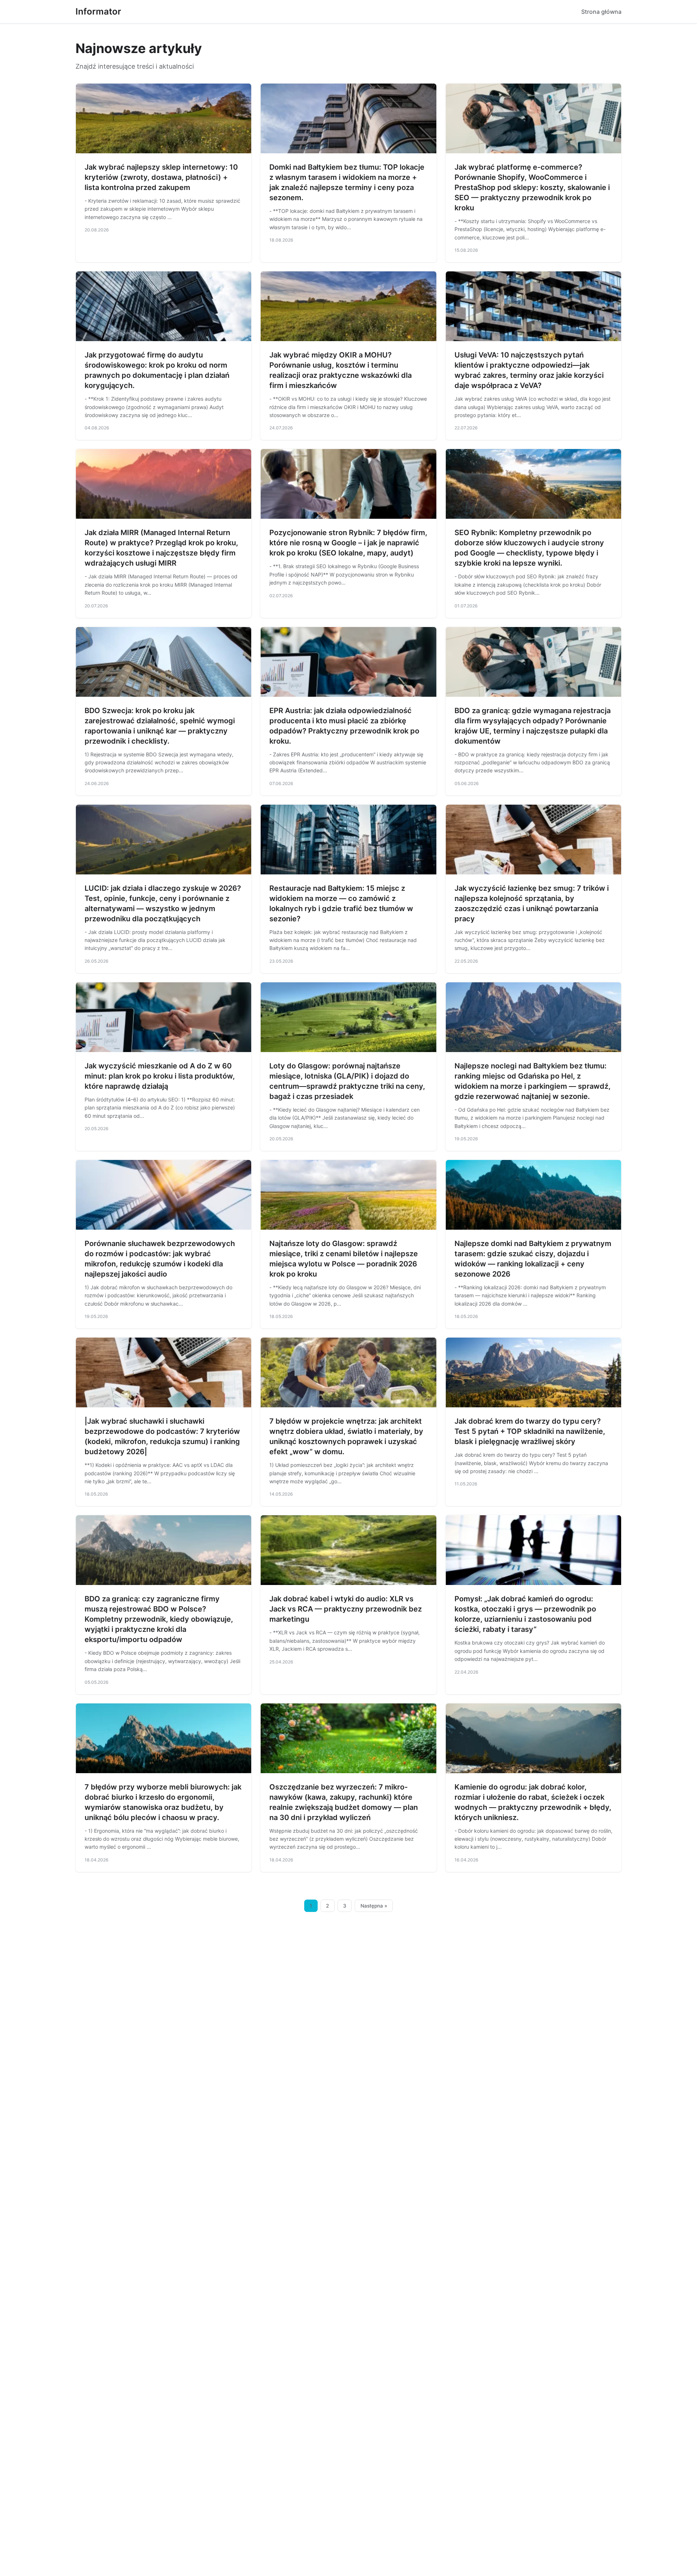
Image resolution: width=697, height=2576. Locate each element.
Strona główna (601, 12)
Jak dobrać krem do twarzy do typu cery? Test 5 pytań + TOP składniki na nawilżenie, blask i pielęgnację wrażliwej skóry (530, 1431)
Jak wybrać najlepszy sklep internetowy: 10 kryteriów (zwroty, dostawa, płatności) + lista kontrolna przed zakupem (161, 177)
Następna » (374, 1906)
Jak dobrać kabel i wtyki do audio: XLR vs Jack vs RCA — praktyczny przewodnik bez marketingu (346, 1609)
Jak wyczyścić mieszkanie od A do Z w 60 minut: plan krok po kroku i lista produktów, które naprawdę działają (160, 1076)
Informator (98, 11)
